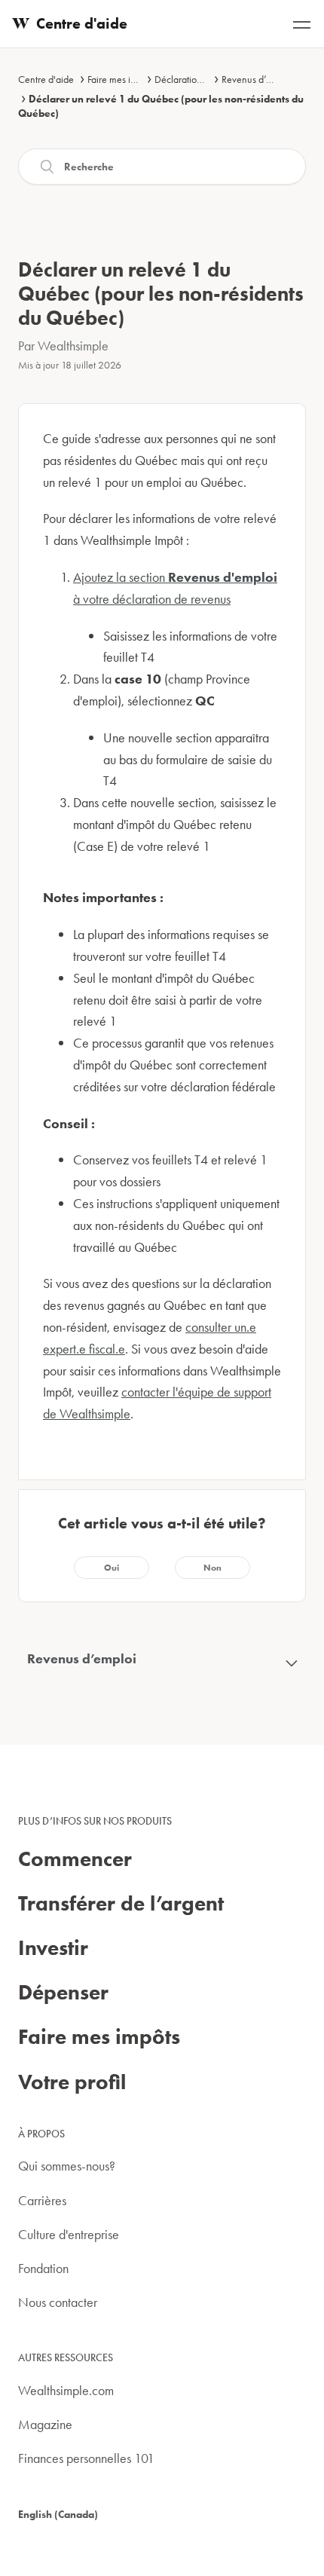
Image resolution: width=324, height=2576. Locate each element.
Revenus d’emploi (258, 79)
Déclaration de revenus (202, 79)
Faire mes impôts (121, 79)
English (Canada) (58, 2514)
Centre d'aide (46, 79)
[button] (112, 1568)
